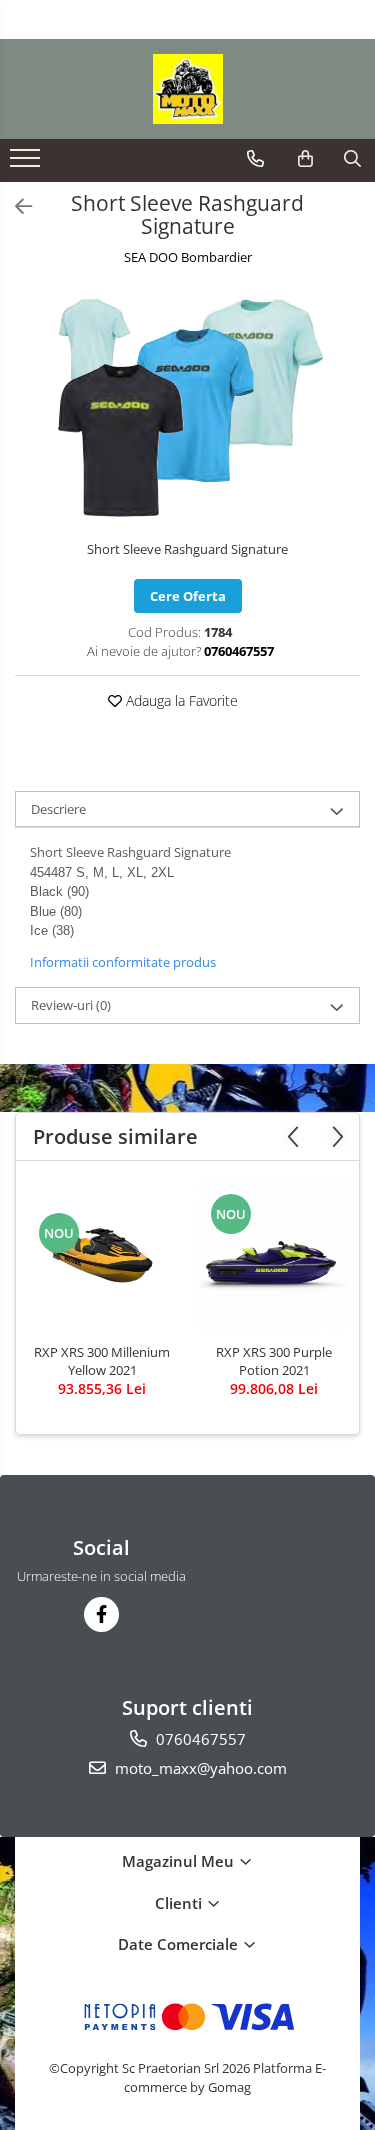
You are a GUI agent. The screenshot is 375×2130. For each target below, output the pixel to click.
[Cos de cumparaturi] (305, 159)
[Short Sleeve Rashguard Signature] (187, 405)
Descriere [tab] (58, 809)
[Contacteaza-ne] (255, 159)
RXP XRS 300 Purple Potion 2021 (274, 1361)
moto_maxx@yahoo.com (199, 1768)
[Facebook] (101, 1614)
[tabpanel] (187, 405)
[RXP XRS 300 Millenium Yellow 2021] (102, 1257)
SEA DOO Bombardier (188, 257)
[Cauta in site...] (352, 159)
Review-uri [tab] (71, 1005)
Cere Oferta (188, 596)
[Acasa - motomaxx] (188, 89)
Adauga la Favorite (180, 700)
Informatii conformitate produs (123, 962)
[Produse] (27, 164)
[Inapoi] (15, 206)
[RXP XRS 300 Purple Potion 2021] (274, 1257)
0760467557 (199, 1739)
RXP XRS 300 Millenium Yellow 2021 (102, 1361)
